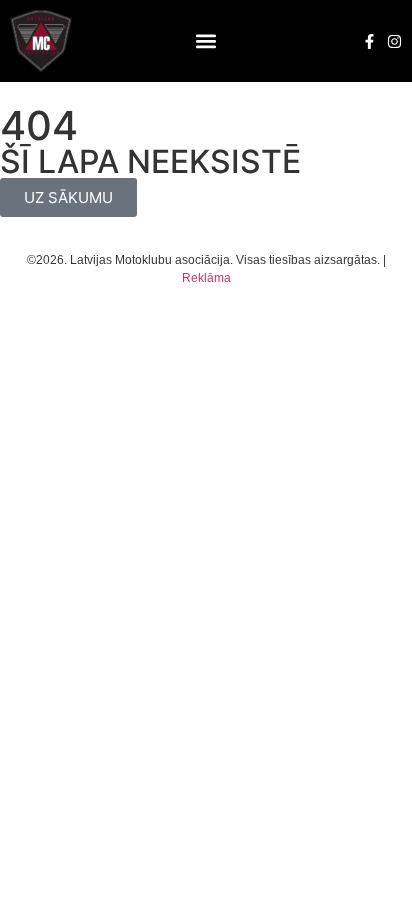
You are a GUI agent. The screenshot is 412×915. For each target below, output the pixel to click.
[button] (205, 41)
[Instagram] (394, 41)
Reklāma (206, 278)
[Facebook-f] (369, 41)
